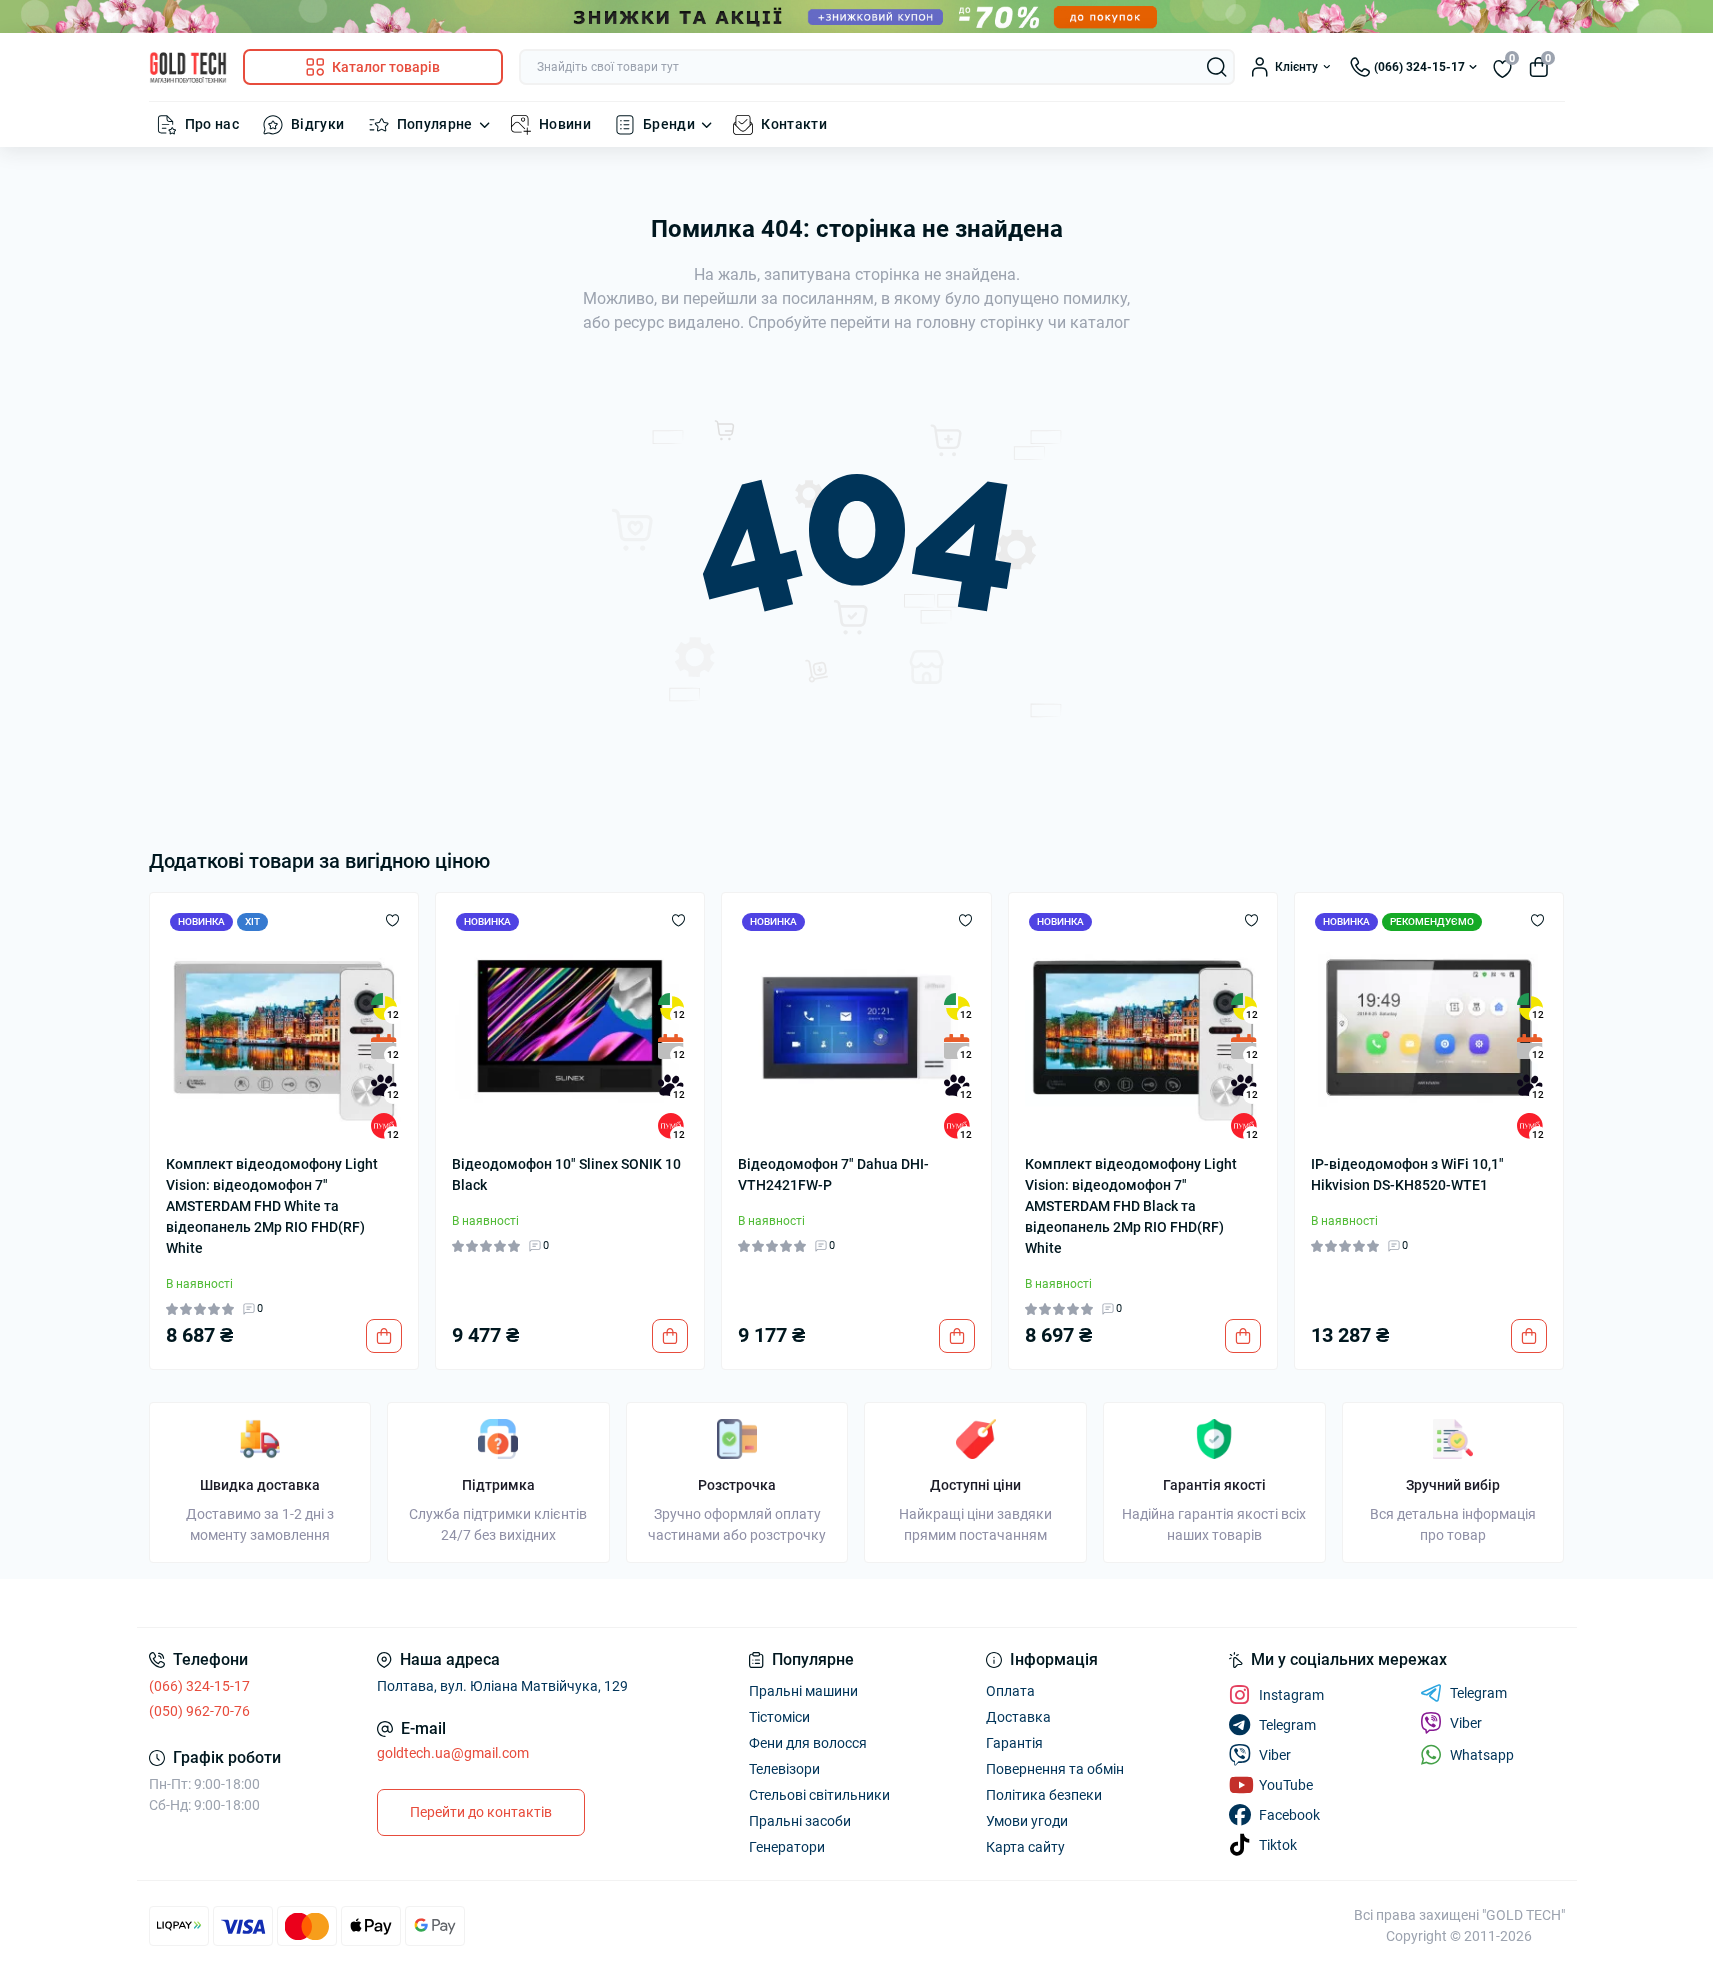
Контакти (794, 124)
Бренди (669, 124)
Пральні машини (803, 1691)
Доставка (1018, 1717)
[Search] (1217, 67)
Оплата (1010, 1691)
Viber (1466, 1723)
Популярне (435, 124)
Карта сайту (1025, 1847)
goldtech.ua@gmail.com (453, 1753)
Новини (565, 124)
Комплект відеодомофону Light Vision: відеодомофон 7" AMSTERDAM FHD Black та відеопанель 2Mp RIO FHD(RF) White (1131, 1206)
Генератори (787, 1847)
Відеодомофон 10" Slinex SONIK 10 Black (566, 1174)
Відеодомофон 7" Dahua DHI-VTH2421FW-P (833, 1174)
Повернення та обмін (1055, 1769)
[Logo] (188, 67)
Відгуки (318, 124)
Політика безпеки (1044, 1795)
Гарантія (1014, 1743)
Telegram (1478, 1693)
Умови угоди (1027, 1821)
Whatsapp (1482, 1755)
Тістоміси (779, 1717)
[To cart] (384, 1336)
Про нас (212, 124)
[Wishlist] (392, 919)
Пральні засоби (800, 1821)
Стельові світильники (819, 1795)
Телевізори (784, 1769)
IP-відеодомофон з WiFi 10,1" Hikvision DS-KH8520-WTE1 (1407, 1174)
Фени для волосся (808, 1743)
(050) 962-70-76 (199, 1711)
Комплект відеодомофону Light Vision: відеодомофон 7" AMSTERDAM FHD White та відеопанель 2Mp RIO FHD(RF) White (272, 1206)
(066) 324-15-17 (199, 1686)
